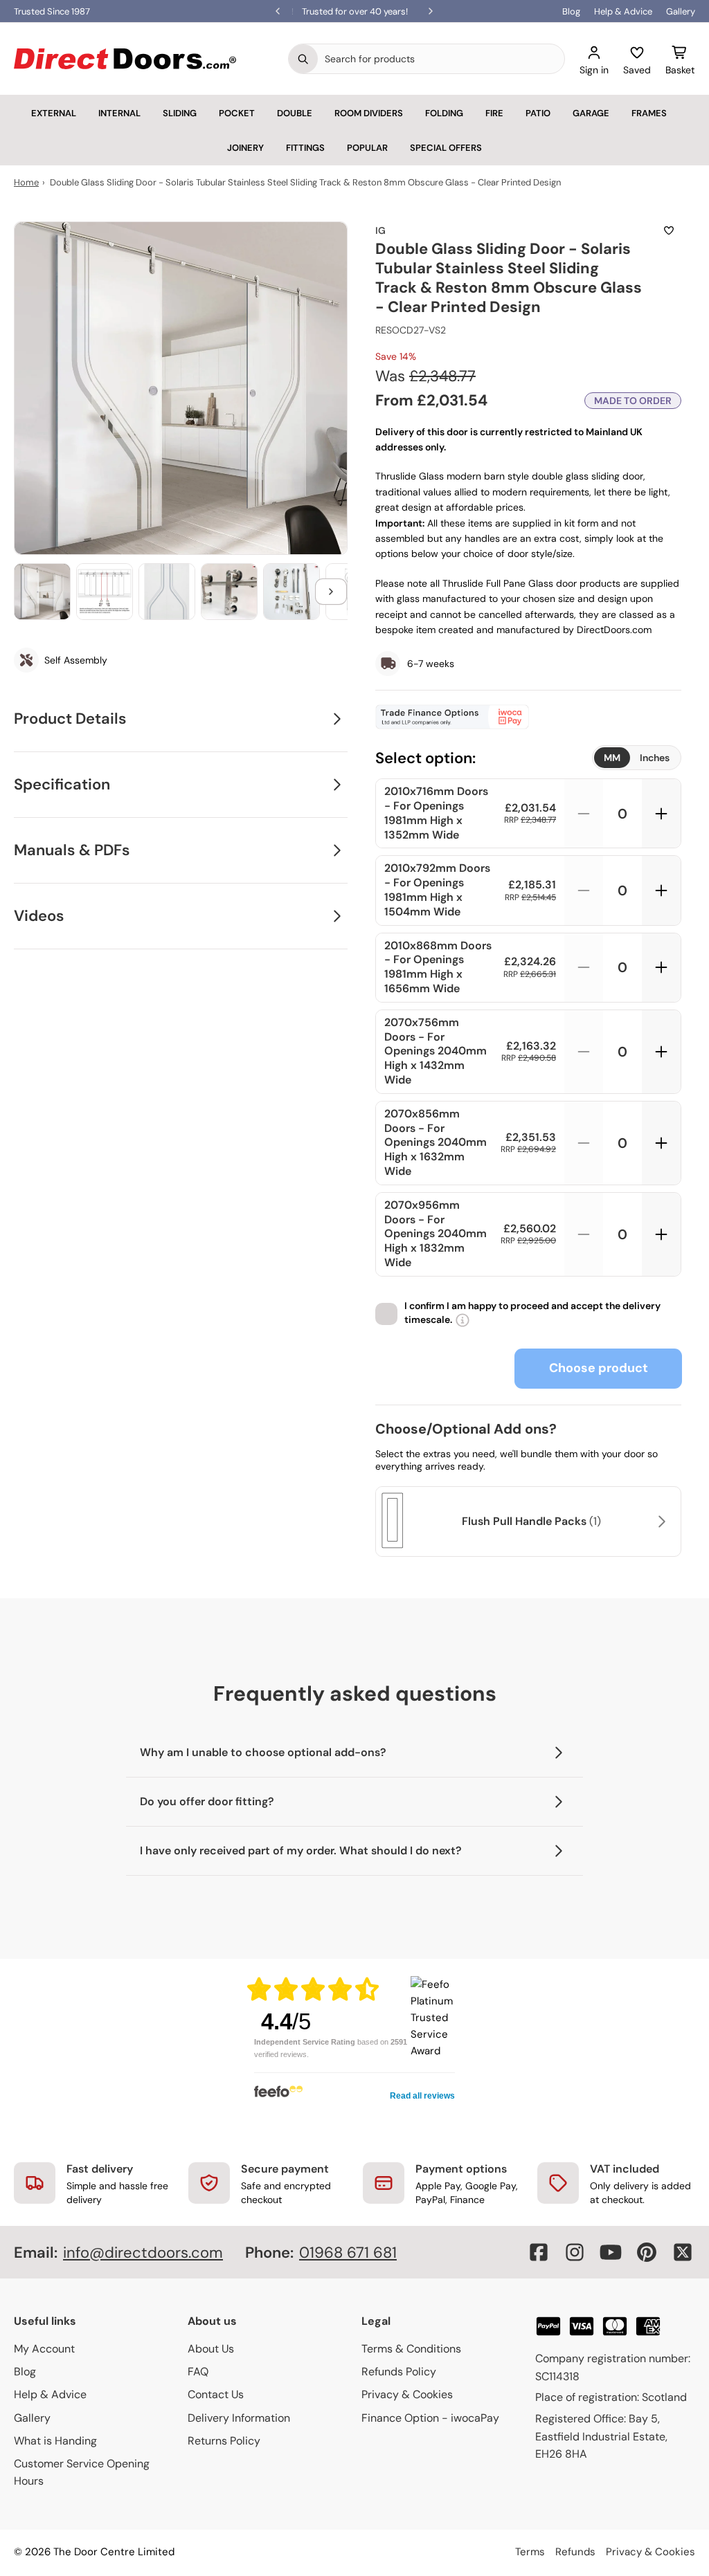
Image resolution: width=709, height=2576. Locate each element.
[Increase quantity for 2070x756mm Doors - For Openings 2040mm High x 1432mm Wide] (661, 1052)
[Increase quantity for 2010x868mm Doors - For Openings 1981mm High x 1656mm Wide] (661, 968)
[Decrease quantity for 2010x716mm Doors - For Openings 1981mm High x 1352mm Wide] (584, 813)
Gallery (681, 11)
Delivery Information (239, 2418)
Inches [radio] (655, 758)
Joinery (245, 148)
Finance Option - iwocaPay (430, 2418)
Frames (649, 113)
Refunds (575, 2552)
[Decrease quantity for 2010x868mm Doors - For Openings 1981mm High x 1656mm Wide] (584, 968)
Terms (530, 2552)
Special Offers (446, 148)
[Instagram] (575, 2252)
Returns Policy (224, 2441)
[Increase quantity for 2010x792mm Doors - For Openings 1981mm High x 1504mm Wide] (661, 890)
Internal (119, 113)
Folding (444, 113)
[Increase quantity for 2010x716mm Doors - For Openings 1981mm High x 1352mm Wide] (661, 813)
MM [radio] (612, 758)
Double (295, 113)
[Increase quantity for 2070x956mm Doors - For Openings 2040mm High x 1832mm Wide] (661, 1234)
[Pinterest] (647, 2252)
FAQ (198, 2372)
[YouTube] (611, 2252)
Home (26, 182)
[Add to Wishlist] (669, 230)
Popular (367, 148)
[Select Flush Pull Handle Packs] (660, 1522)
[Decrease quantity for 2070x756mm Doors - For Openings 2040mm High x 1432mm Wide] (584, 1052)
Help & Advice (623, 11)
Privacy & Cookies (407, 2394)
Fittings (305, 148)
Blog (571, 11)
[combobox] (441, 59)
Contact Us (216, 2394)
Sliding (180, 113)
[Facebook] (539, 2252)
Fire (494, 113)
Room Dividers (369, 113)
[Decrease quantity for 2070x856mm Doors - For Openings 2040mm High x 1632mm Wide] (584, 1143)
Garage (591, 113)
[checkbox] (386, 1314)
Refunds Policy (399, 2372)
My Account (44, 2349)
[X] (683, 2252)
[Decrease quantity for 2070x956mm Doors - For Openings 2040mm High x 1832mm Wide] (584, 1234)
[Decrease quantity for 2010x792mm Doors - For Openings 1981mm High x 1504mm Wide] (584, 890)
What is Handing (55, 2441)
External (54, 113)
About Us (211, 2349)
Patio (538, 113)
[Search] (303, 59)
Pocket (237, 113)
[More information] (463, 1320)
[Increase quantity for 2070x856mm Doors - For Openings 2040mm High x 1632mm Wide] (661, 1143)
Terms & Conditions (411, 2349)
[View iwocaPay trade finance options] (528, 717)
